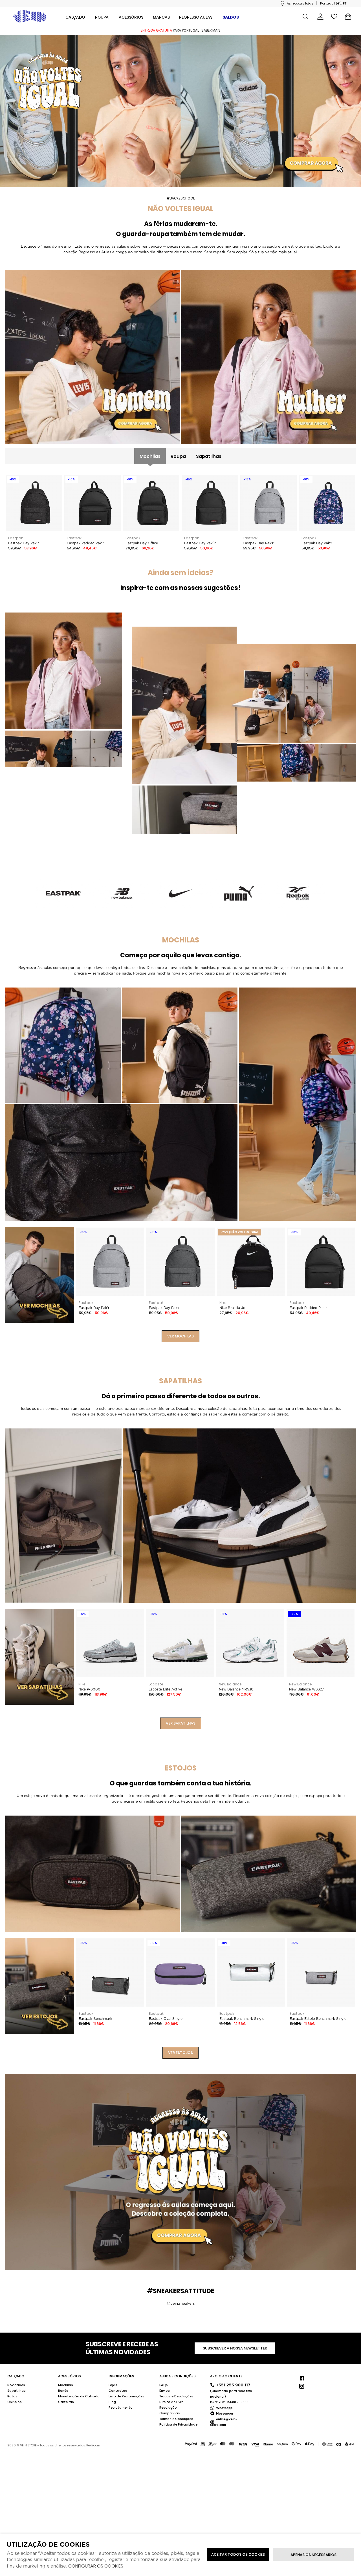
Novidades (16, 2385)
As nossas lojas (300, 3)
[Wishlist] (334, 16)
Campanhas (170, 2413)
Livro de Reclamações (126, 2396)
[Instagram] (301, 2386)
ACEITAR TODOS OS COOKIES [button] (238, 2554)
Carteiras (66, 2402)
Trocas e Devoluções (176, 2396)
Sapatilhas (209, 456)
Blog (112, 2402)
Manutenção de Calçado (79, 2396)
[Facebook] (301, 2378)
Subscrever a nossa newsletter (235, 2348)
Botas (12, 2396)
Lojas (113, 2385)
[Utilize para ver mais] (93, 357)
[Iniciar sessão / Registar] (320, 17)
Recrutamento (121, 2408)
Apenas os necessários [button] (313, 2555)
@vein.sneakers (181, 2304)
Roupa (178, 456)
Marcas (161, 17)
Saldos (231, 17)
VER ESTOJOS (180, 2053)
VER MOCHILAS (180, 1336)
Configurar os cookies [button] (96, 2566)
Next (347, 1657)
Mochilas (150, 456)
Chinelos (15, 2402)
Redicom (93, 2445)
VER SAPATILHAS (181, 1723)
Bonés (63, 2391)
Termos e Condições (176, 2419)
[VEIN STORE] (30, 16)
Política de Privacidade (178, 2424)
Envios (165, 2391)
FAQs (164, 2385)
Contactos (118, 2391)
